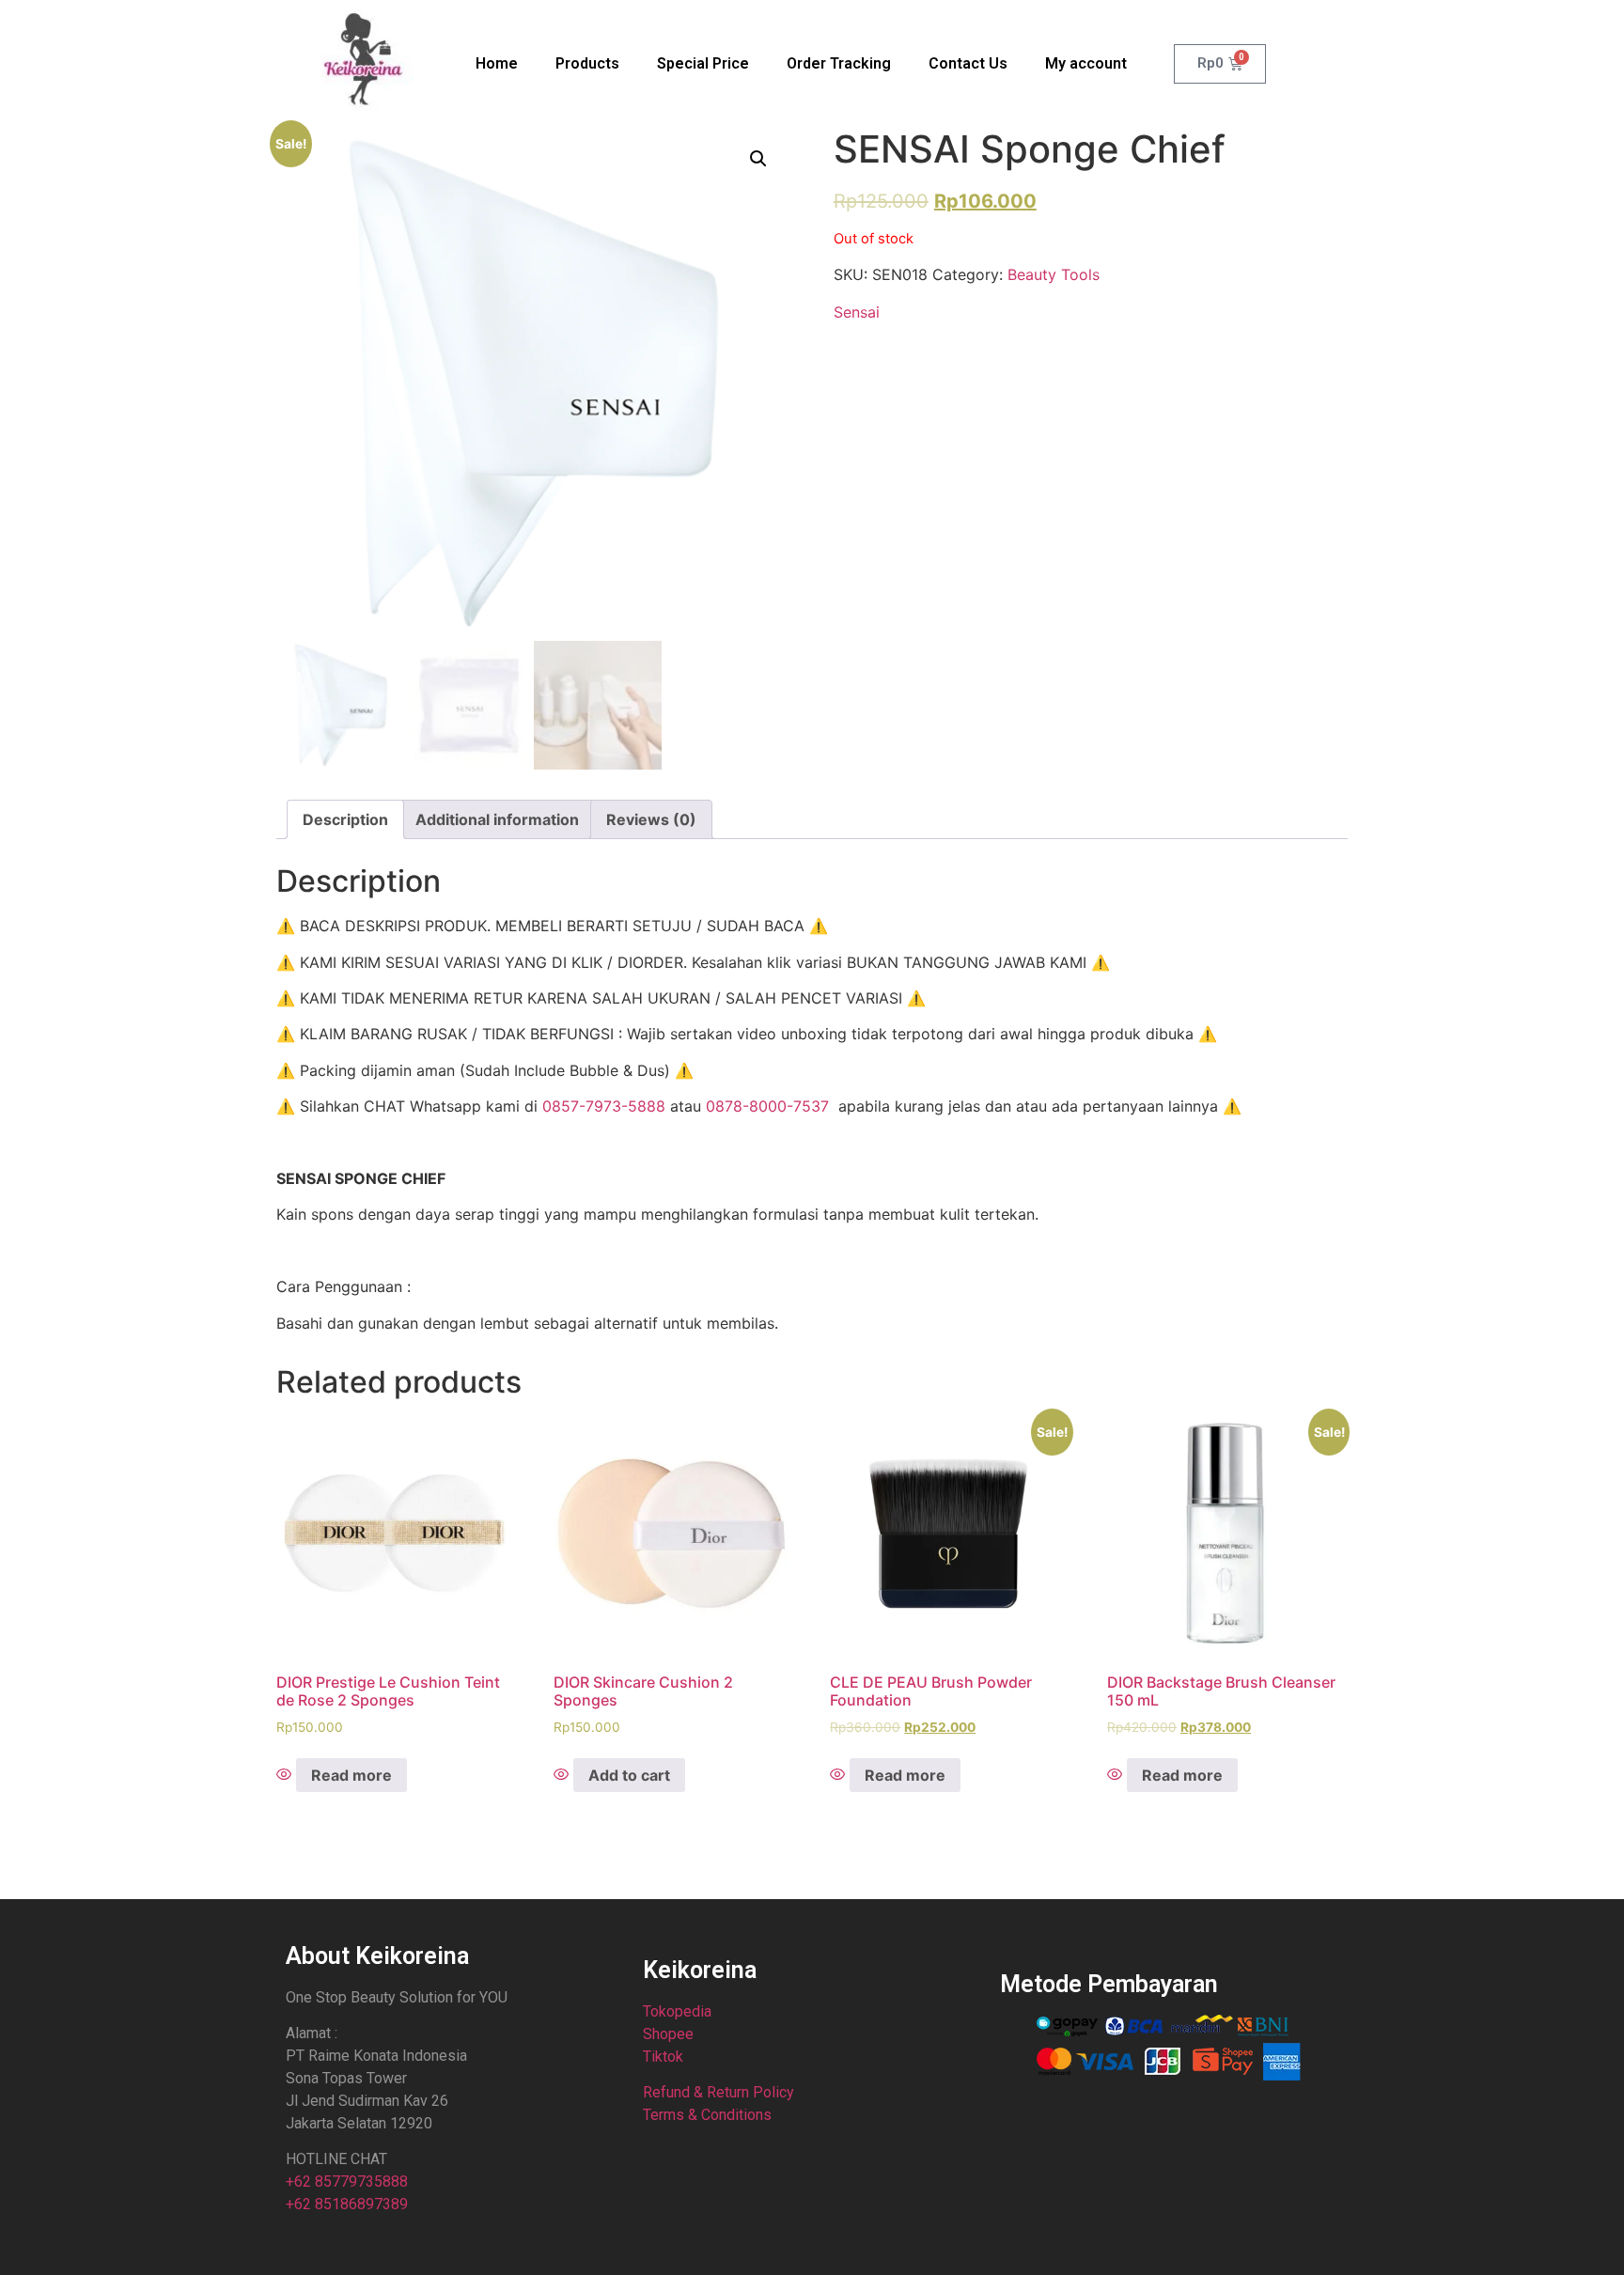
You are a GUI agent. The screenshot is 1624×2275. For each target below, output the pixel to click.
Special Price (703, 63)
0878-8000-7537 (767, 1106)
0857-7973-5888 (604, 1106)
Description (345, 819)
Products (587, 63)
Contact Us (968, 63)
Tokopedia (677, 2011)
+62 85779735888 (347, 2182)
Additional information (497, 819)
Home (497, 63)
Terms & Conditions (707, 2115)
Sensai (857, 312)
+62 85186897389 (347, 2204)
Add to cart (629, 1775)
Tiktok (663, 2057)
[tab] (345, 819)
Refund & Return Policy (718, 2092)
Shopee (668, 2034)
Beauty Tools (1054, 274)
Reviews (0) (651, 819)
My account (1086, 63)
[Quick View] (286, 1775)
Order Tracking (839, 63)
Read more (351, 1775)
